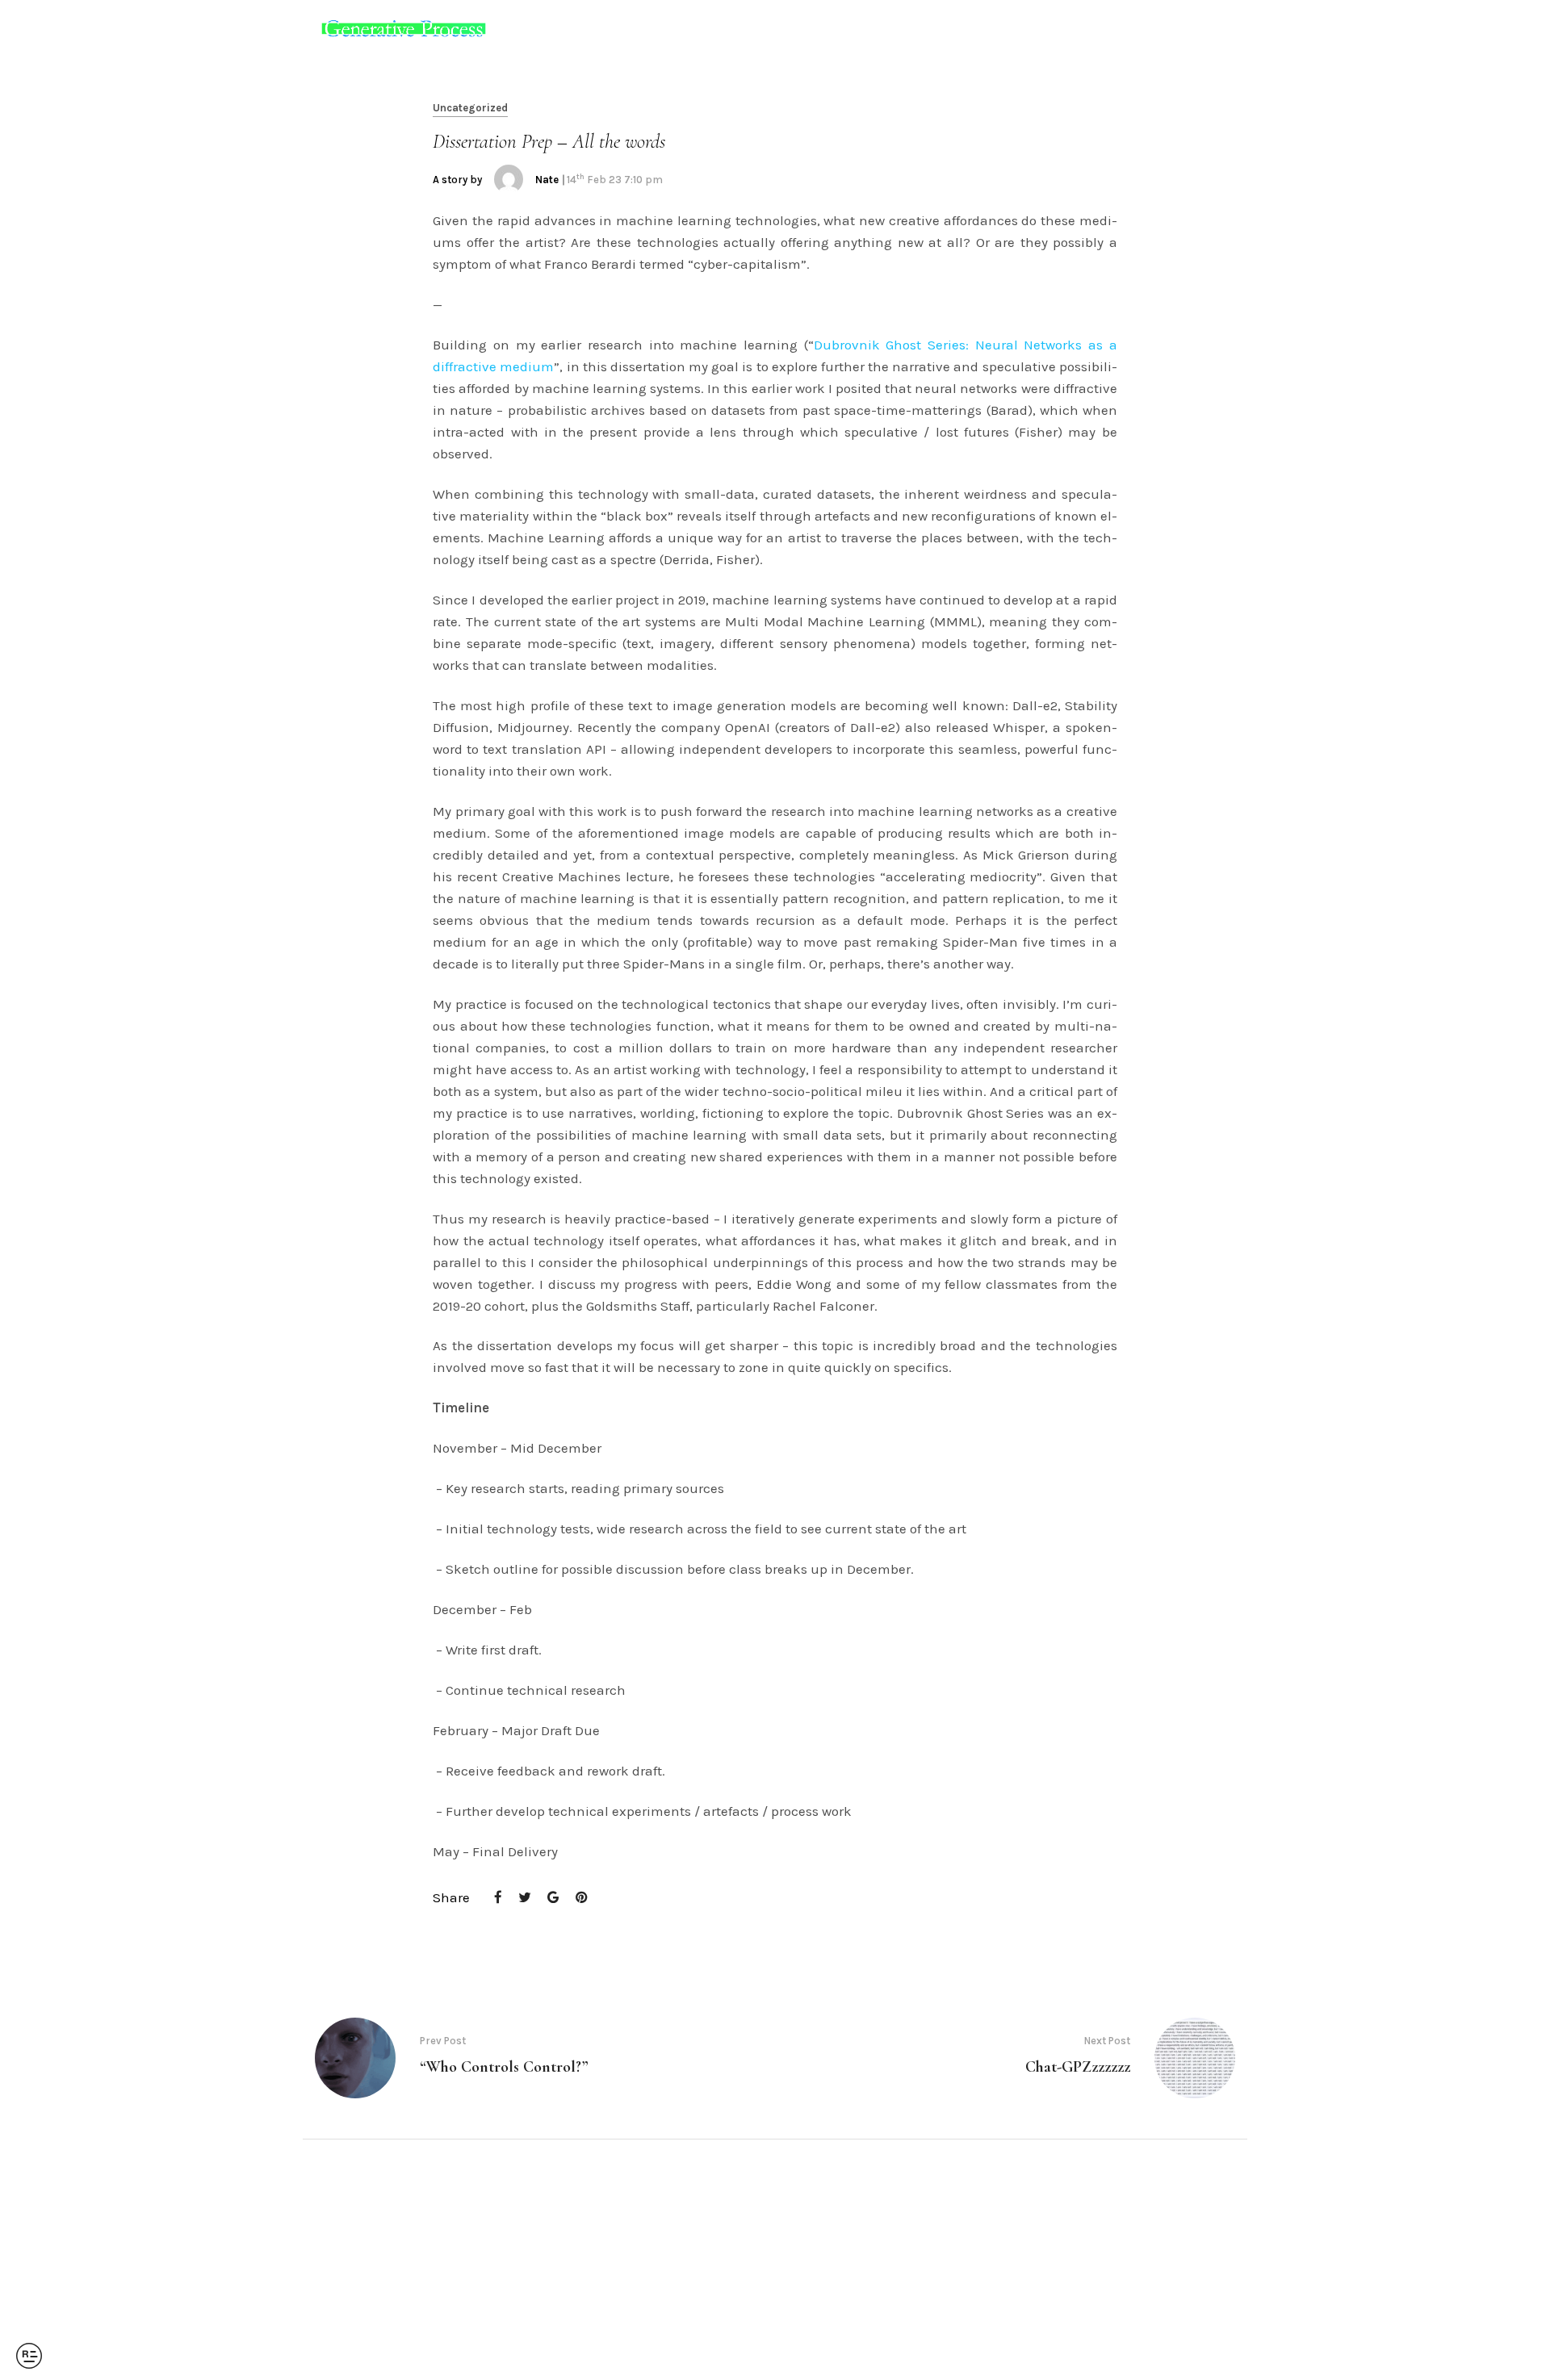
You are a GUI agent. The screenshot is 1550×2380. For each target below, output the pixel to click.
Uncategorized (470, 108)
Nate (547, 180)
